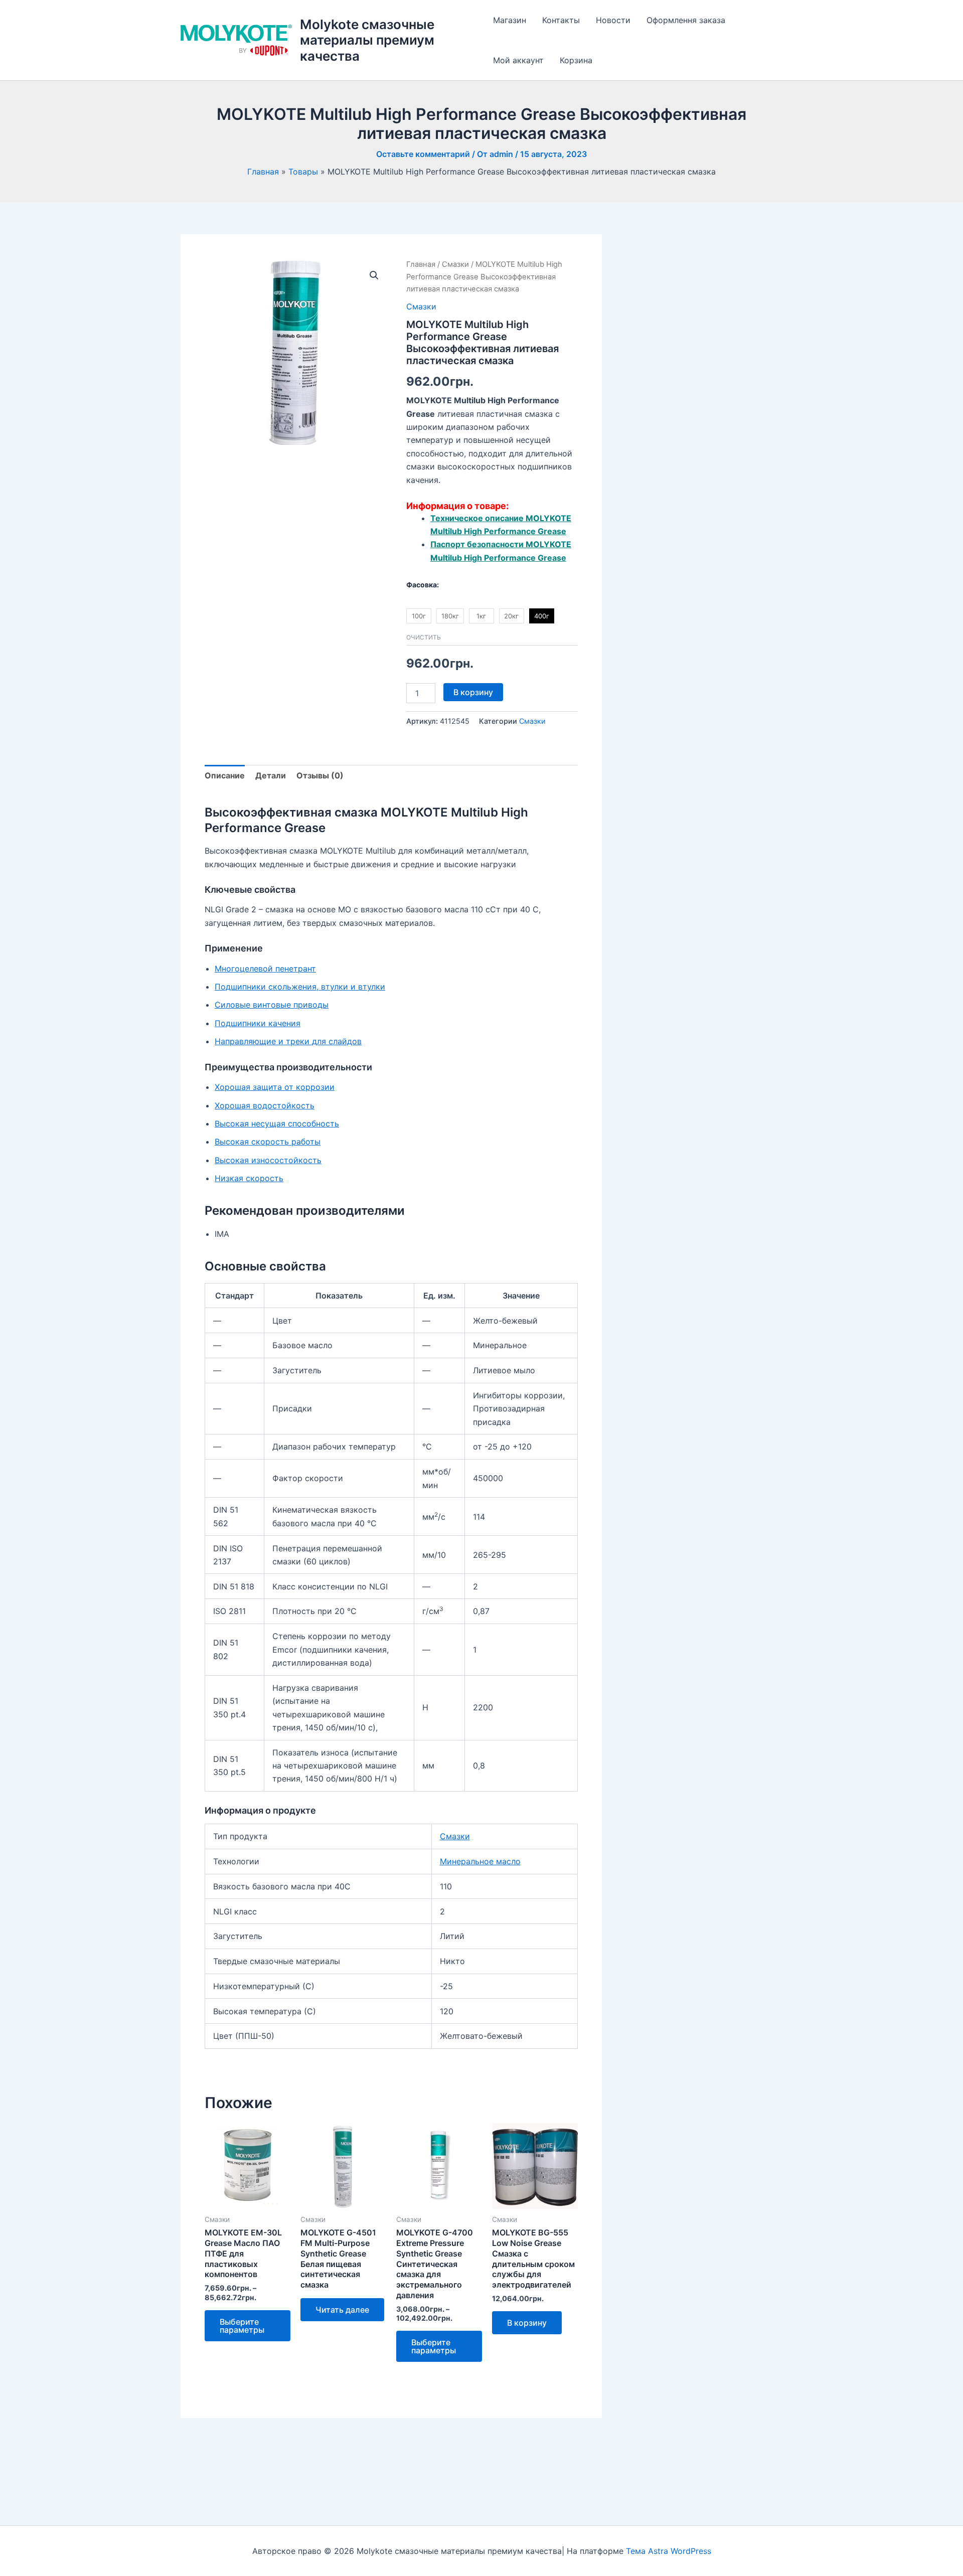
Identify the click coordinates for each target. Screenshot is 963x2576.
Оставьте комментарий (423, 154)
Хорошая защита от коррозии (275, 1087)
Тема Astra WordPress (669, 2551)
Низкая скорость (249, 1178)
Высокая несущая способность (277, 1123)
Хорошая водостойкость (265, 1105)
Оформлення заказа (686, 20)
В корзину (473, 692)
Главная (421, 264)
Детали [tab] (271, 775)
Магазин (510, 20)
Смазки (455, 264)
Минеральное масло (480, 1861)
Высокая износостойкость (268, 1160)
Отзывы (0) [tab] (320, 775)
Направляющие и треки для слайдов (288, 1041)
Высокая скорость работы (268, 1142)
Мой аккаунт (518, 60)
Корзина (576, 60)
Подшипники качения (258, 1023)
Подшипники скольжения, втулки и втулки (300, 987)
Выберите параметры (242, 2326)
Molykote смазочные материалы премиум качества (367, 40)
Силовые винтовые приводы (272, 1005)
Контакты (561, 20)
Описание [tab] (225, 775)
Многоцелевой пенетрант (265, 969)
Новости (613, 20)
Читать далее (342, 2310)
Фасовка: (423, 585)
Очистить (424, 637)
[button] (374, 275)
